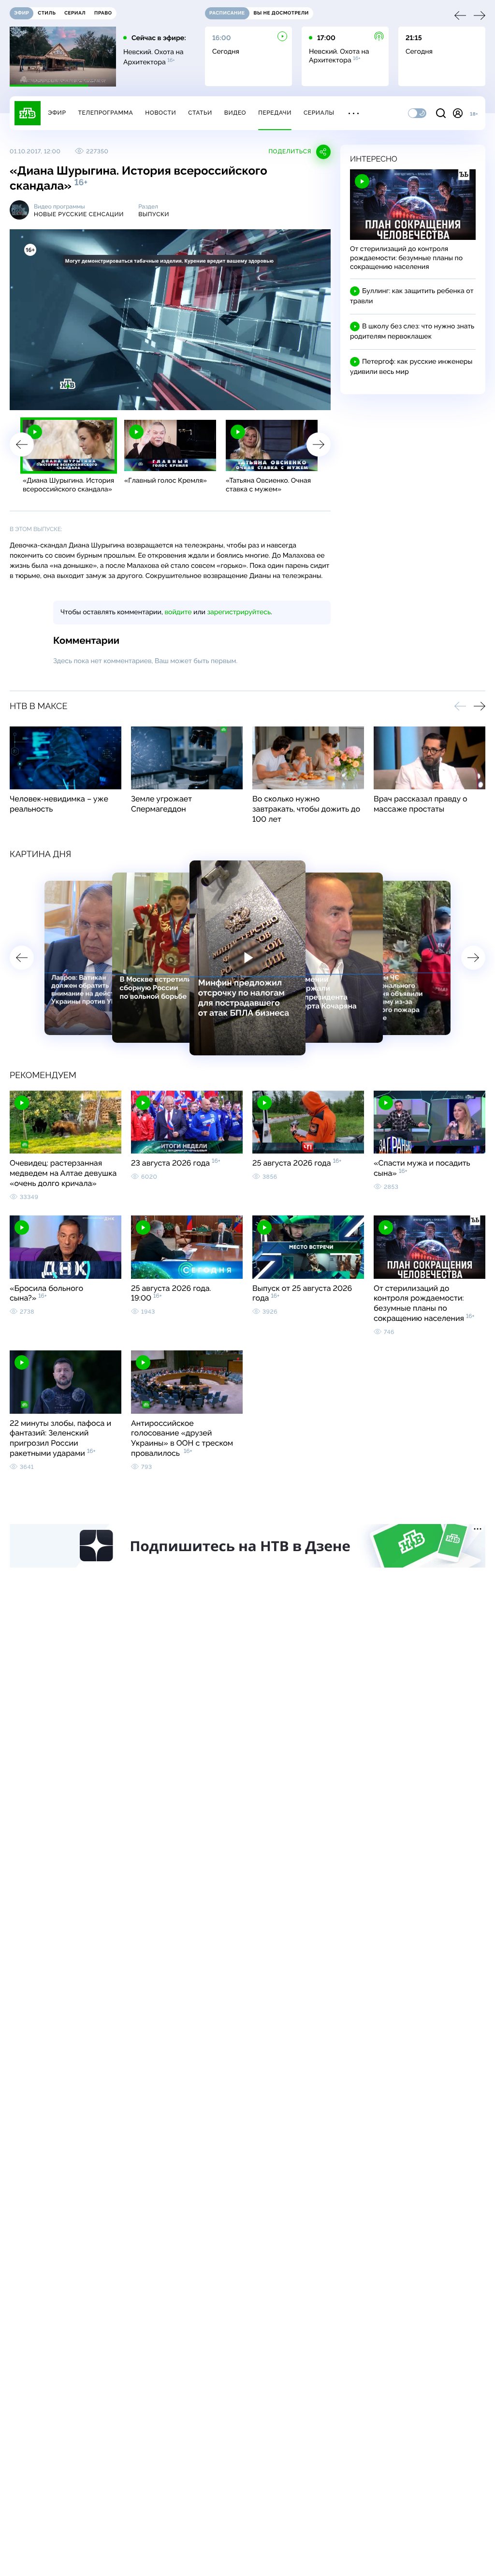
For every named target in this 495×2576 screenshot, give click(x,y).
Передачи (275, 113)
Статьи (200, 113)
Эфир (57, 113)
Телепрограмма (105, 113)
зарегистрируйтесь (239, 612)
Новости (160, 113)
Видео (235, 113)
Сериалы (319, 113)
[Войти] (458, 113)
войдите (178, 612)
